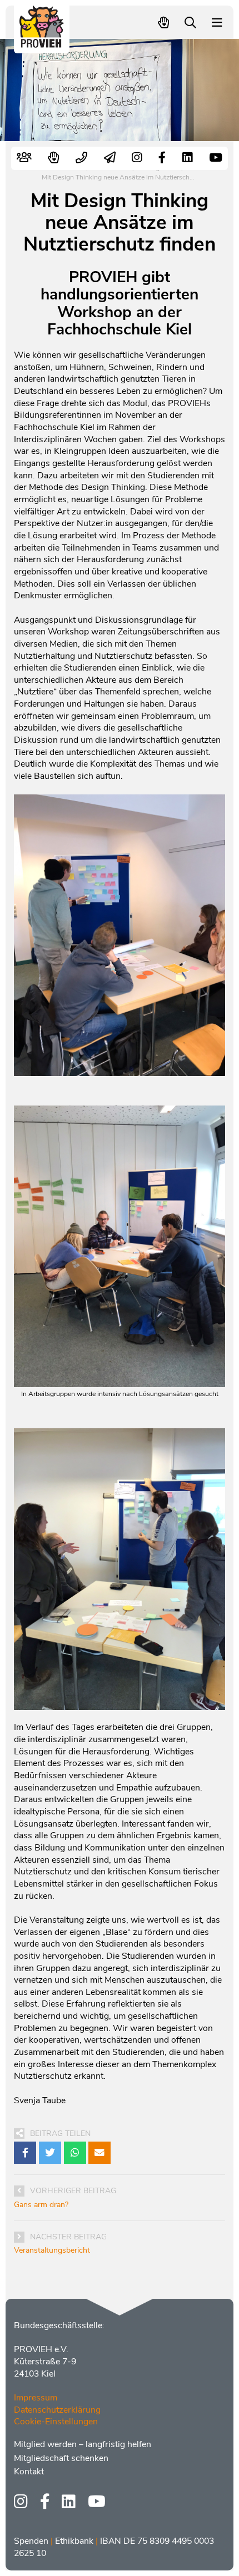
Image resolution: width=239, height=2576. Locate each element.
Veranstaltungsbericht (52, 2250)
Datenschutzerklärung (57, 2410)
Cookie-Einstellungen (56, 2422)
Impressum (36, 2398)
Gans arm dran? (41, 2205)
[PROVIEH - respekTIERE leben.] (42, 42)
